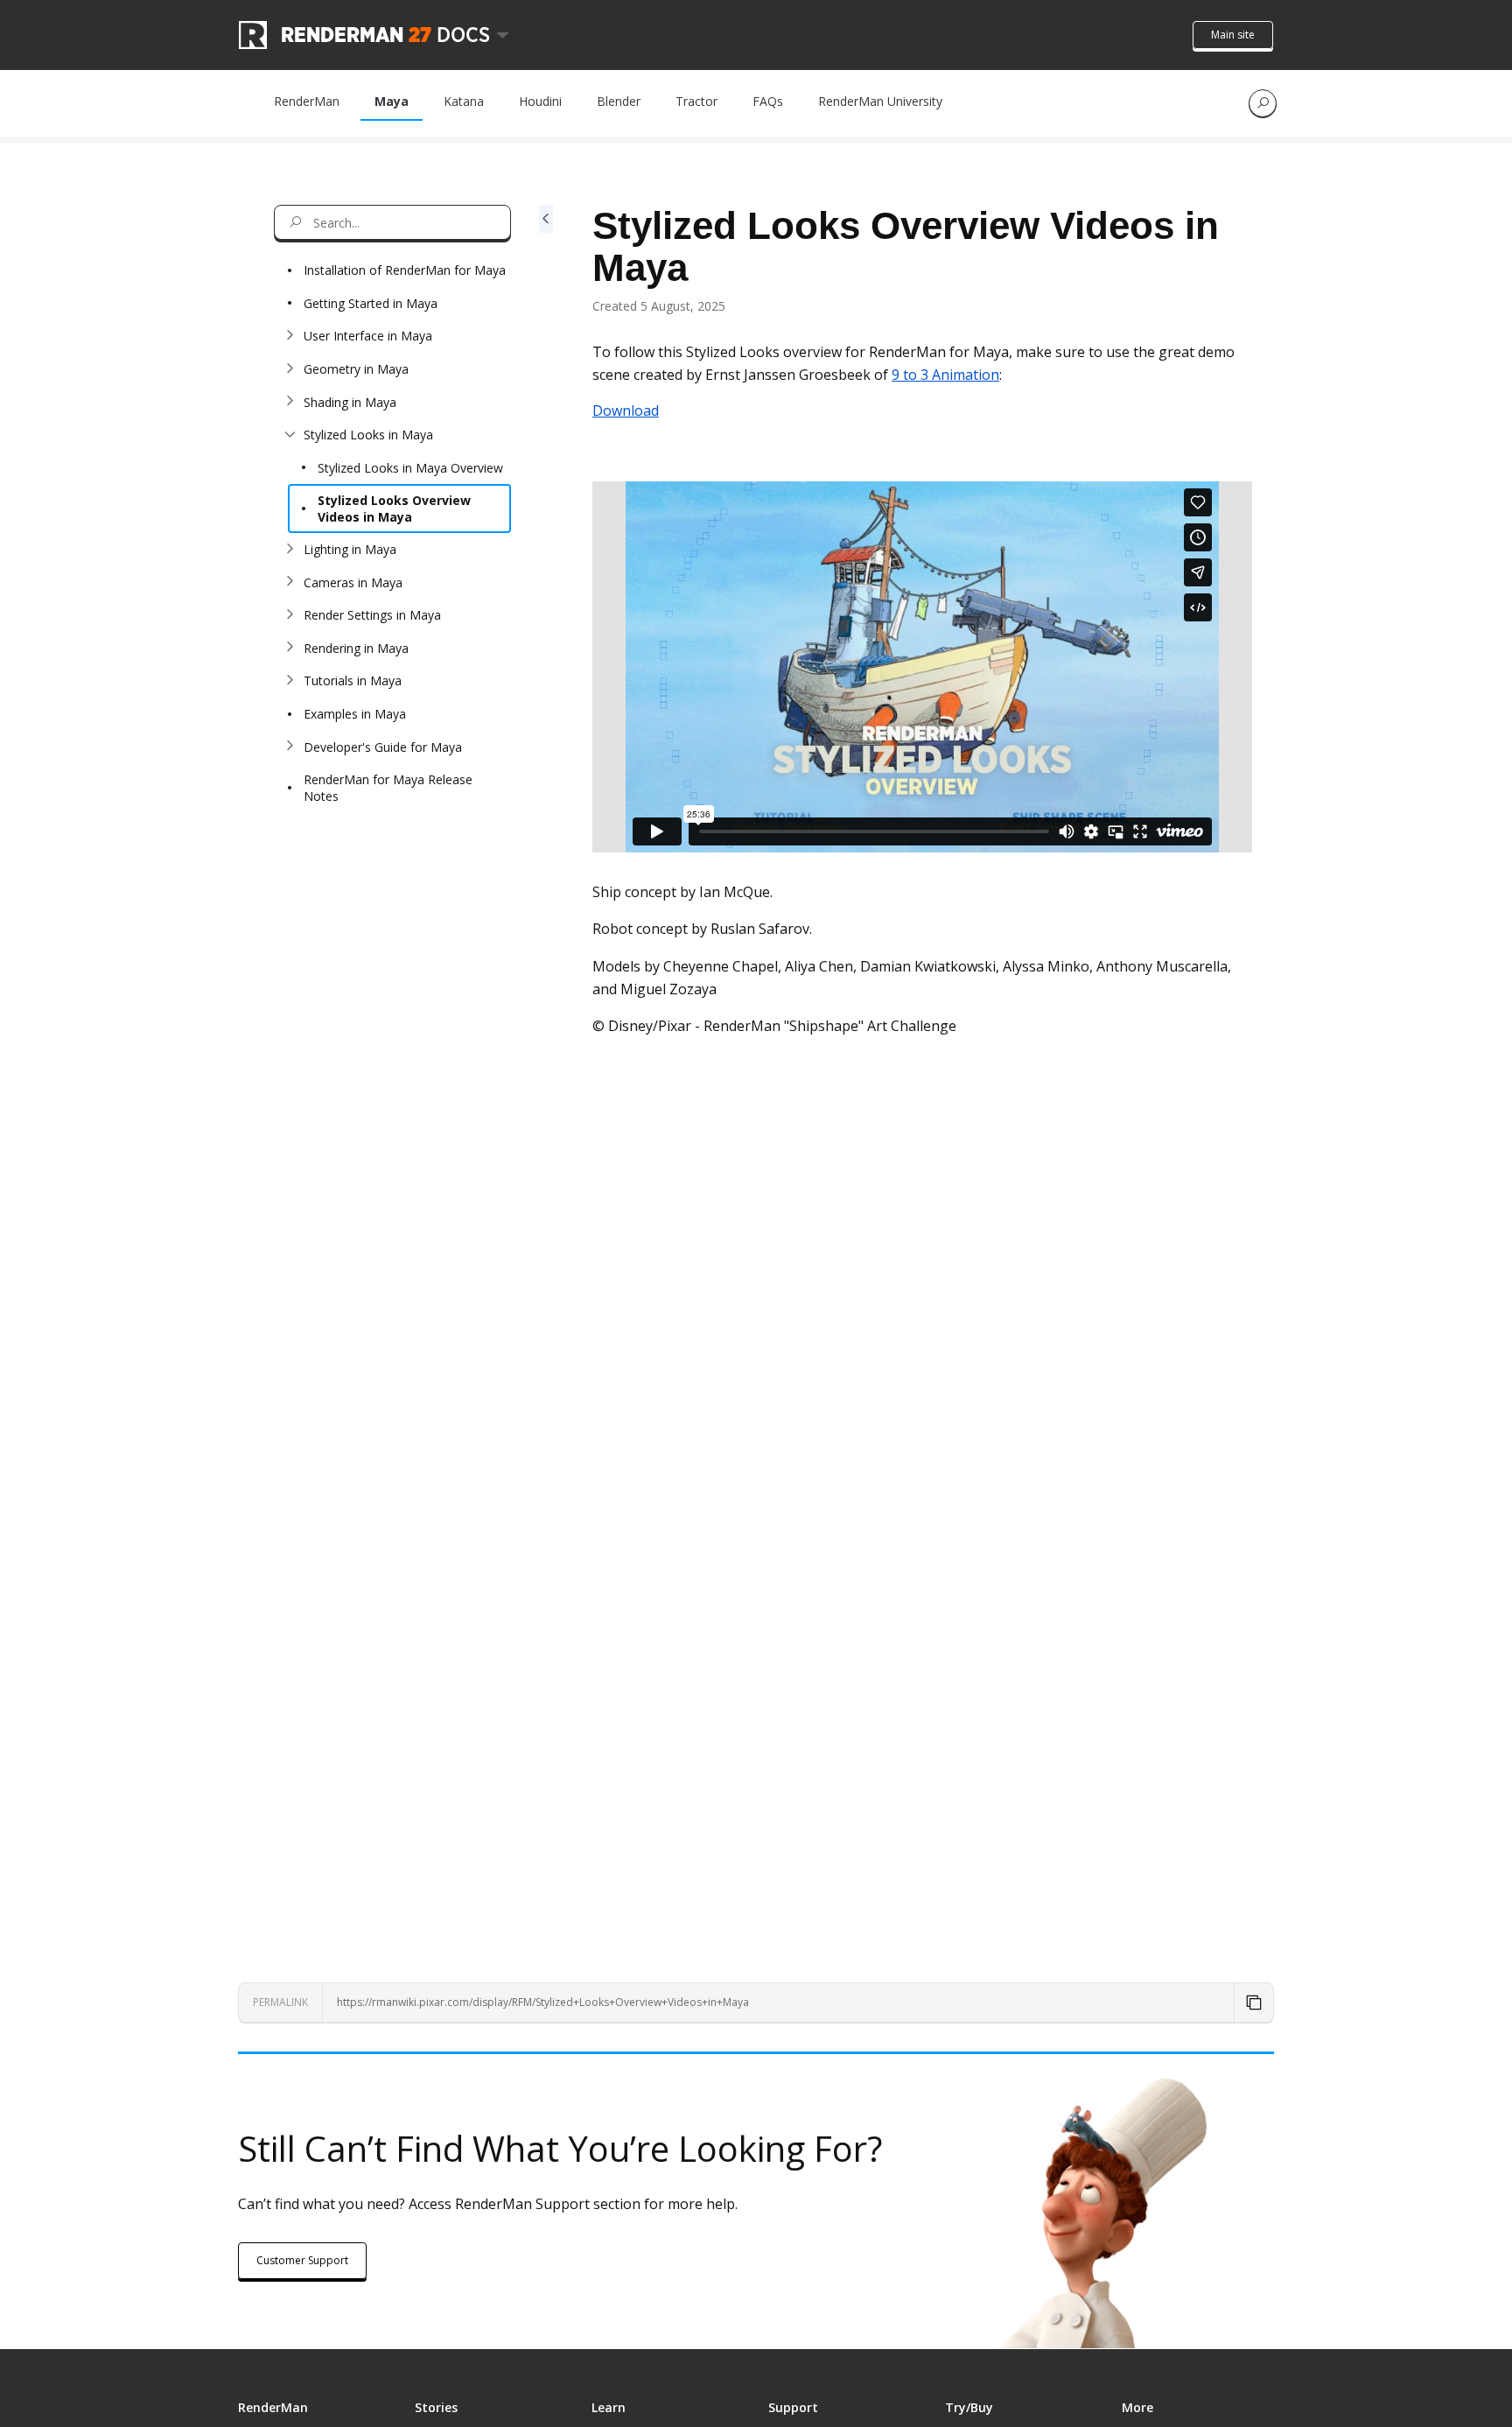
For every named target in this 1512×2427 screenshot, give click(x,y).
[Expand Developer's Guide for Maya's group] (290, 747)
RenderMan (307, 101)
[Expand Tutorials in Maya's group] (290, 681)
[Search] (1263, 103)
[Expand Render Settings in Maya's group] (290, 615)
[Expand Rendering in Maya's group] (290, 648)
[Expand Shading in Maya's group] (290, 402)
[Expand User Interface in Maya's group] (290, 336)
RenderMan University (880, 101)
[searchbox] (392, 222)
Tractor (696, 101)
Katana (464, 101)
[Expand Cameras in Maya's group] (290, 582)
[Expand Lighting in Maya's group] (290, 550)
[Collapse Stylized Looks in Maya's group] (290, 435)
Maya (392, 101)
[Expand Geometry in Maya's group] (290, 369)
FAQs (768, 101)
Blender (619, 101)
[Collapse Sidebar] (546, 1054)
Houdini (540, 101)
